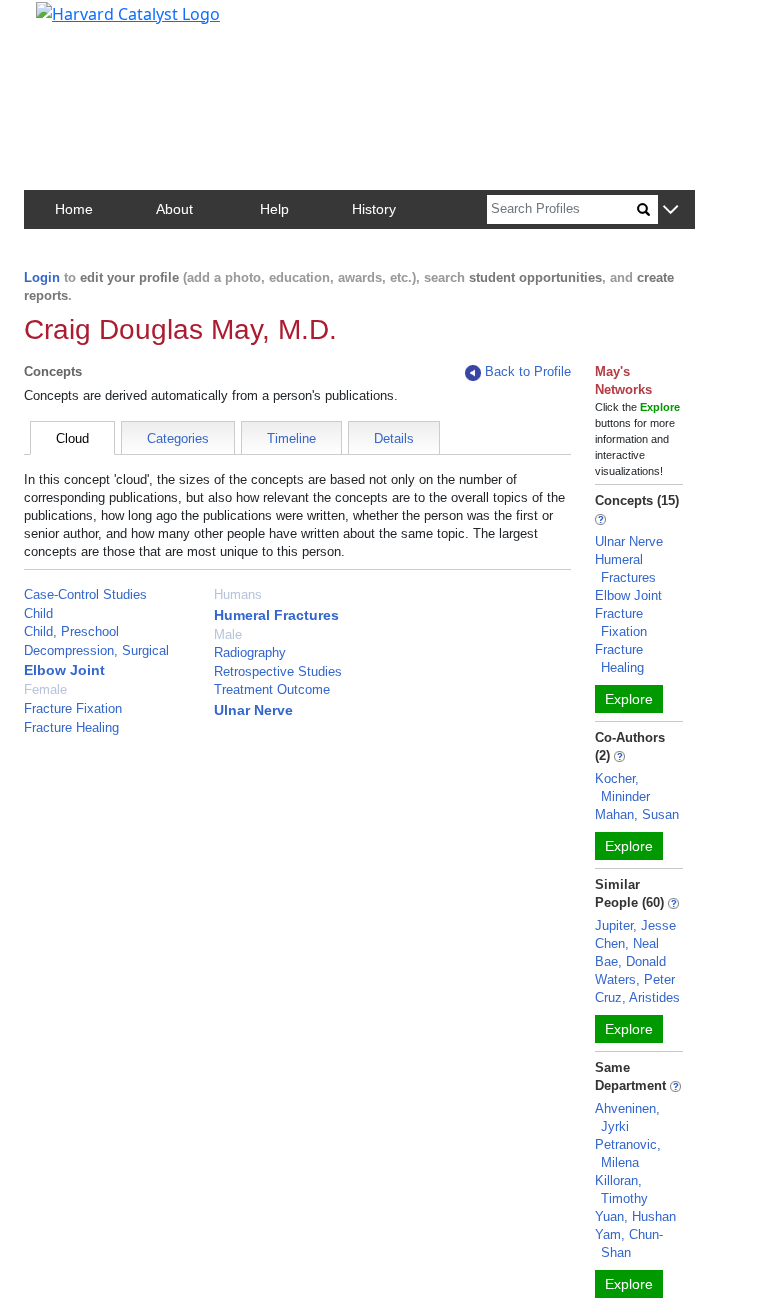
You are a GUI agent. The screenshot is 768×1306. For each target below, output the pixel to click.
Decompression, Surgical (96, 650)
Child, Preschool (71, 631)
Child (38, 613)
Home (74, 209)
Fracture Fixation (73, 708)
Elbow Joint (64, 670)
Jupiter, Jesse (635, 925)
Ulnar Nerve (253, 710)
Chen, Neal (627, 943)
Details (394, 438)
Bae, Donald (630, 961)
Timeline (291, 438)
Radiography (250, 652)
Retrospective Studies (278, 671)
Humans (238, 594)
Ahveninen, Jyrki (627, 1117)
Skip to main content (83, 24)
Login (42, 277)
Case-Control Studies (85, 594)
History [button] (374, 209)
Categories (178, 438)
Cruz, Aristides (637, 997)
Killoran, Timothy (621, 1189)
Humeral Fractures (276, 615)
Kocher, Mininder (622, 787)
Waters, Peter (635, 979)
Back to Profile (528, 371)
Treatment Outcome (272, 689)
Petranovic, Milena (628, 1153)
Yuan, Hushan (635, 1216)
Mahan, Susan (637, 814)
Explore (629, 699)
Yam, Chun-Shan (629, 1243)
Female (45, 689)
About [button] (174, 209)
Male (228, 634)
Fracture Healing (71, 727)
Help (274, 209)
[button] (670, 210)
